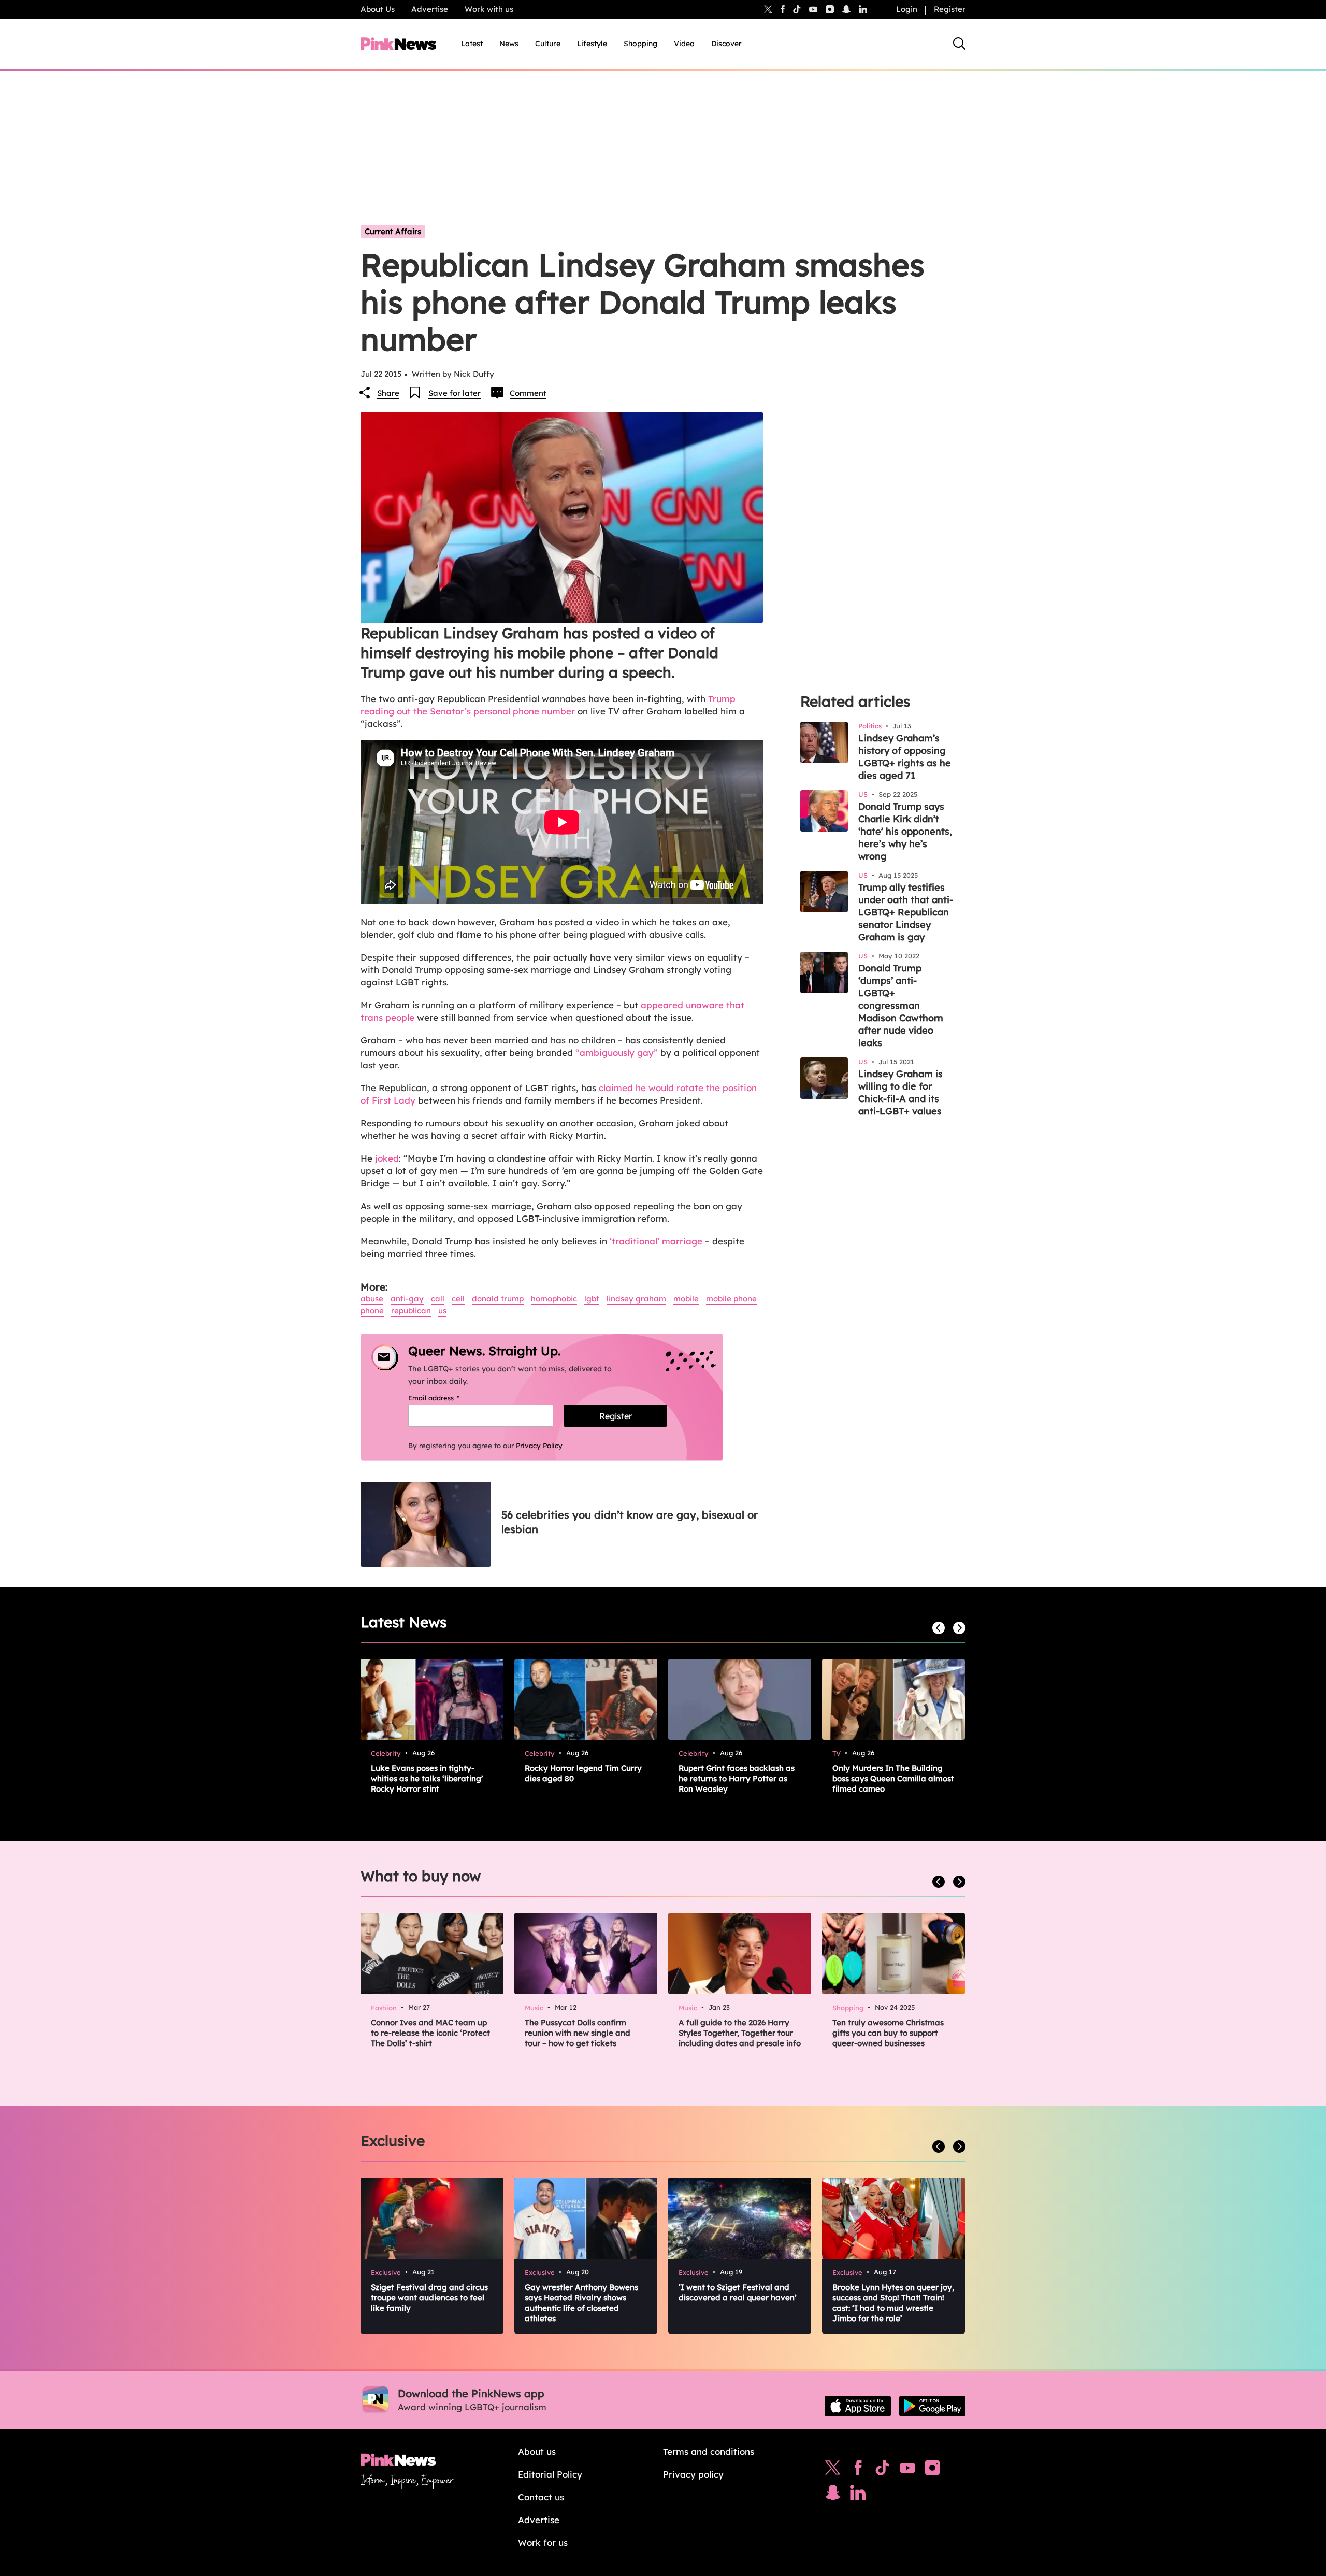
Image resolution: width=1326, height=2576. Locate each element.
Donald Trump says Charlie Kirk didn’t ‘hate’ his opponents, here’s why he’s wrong (905, 831)
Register (950, 9)
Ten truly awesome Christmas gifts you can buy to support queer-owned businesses (888, 2033)
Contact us (541, 2497)
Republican (411, 1311)
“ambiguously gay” (617, 1053)
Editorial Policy (550, 2474)
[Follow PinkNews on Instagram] (932, 2470)
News (509, 44)
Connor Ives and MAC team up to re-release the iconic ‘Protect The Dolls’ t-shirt (430, 2033)
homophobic (554, 1299)
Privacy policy (693, 2474)
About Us (378, 9)
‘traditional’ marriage (656, 1241)
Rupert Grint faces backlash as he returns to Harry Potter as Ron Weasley (737, 1778)
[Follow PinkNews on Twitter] (833, 2470)
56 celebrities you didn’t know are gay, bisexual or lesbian (630, 1522)
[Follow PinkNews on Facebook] (858, 2470)
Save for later (455, 393)
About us (537, 2451)
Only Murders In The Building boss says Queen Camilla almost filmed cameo (893, 1778)
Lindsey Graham (636, 1299)
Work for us (543, 2543)
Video (684, 44)
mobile (686, 1299)
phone (372, 1311)
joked (387, 1158)
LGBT (592, 1299)
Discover (726, 44)
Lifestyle (592, 44)
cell (458, 1299)
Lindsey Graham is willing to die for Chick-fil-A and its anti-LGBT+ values (900, 1092)
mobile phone (731, 1299)
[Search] (959, 44)
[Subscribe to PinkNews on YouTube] (907, 2470)
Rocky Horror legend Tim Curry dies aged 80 (583, 1773)
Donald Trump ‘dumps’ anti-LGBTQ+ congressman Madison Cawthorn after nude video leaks (901, 1005)
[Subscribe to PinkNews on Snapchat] (833, 2495)
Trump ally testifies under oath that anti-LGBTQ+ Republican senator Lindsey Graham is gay (906, 912)
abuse (372, 1299)
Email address (447, 1398)
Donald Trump (498, 1299)
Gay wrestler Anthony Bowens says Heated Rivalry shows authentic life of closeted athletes (581, 2303)
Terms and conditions (709, 2451)
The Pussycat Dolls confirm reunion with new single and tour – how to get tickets (578, 2033)
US (442, 1311)
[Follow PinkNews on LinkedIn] (863, 9)
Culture (548, 44)
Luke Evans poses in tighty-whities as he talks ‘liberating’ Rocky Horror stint (427, 1778)
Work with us (489, 9)
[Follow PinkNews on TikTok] (883, 2470)
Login (907, 9)
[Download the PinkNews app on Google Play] (932, 2406)
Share (388, 393)
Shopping (640, 44)
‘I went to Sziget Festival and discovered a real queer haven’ (738, 2292)
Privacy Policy (539, 1446)
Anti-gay (407, 1299)
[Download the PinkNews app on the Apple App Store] (858, 2406)
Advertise (430, 9)
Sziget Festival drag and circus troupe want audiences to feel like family (429, 2298)
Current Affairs (393, 231)
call (438, 1299)
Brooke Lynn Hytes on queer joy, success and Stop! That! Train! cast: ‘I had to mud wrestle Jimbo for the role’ (893, 2303)
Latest (472, 44)
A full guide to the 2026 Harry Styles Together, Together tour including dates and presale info (740, 2033)
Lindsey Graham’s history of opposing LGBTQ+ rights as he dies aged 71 (905, 757)
